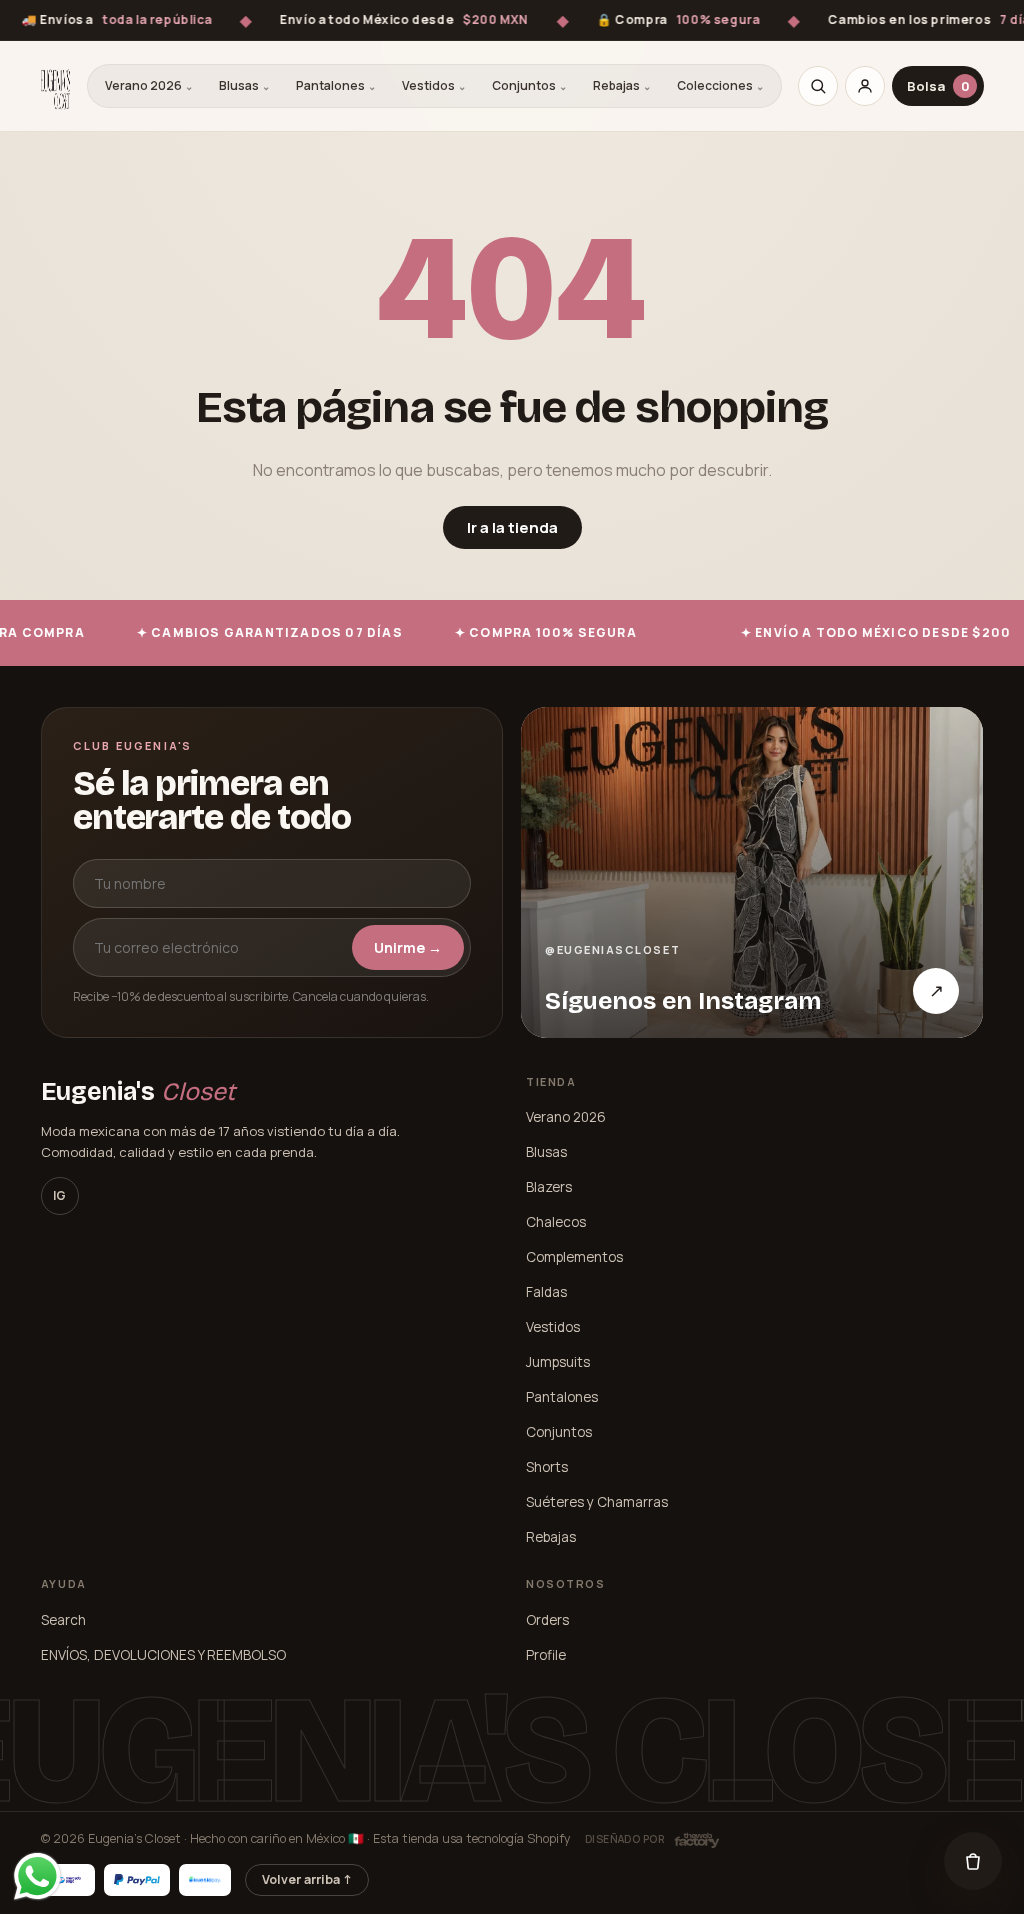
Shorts (547, 1467)
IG (59, 1195)
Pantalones (336, 85)
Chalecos (556, 1222)
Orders (547, 1620)
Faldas (546, 1292)
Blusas (244, 85)
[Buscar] (818, 86)
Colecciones (720, 85)
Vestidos (434, 85)
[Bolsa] (973, 1861)
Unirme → (408, 947)
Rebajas (622, 85)
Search (63, 1620)
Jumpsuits (558, 1362)
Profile (546, 1655)
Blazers (549, 1187)
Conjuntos (529, 85)
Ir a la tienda (512, 527)
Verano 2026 (149, 85)
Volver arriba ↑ (307, 1879)
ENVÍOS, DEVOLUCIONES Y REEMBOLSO (163, 1655)
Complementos (574, 1257)
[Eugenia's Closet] (55, 86)
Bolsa (938, 86)
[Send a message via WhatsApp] (37, 1876)
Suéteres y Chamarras (597, 1502)
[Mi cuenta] (865, 86)
